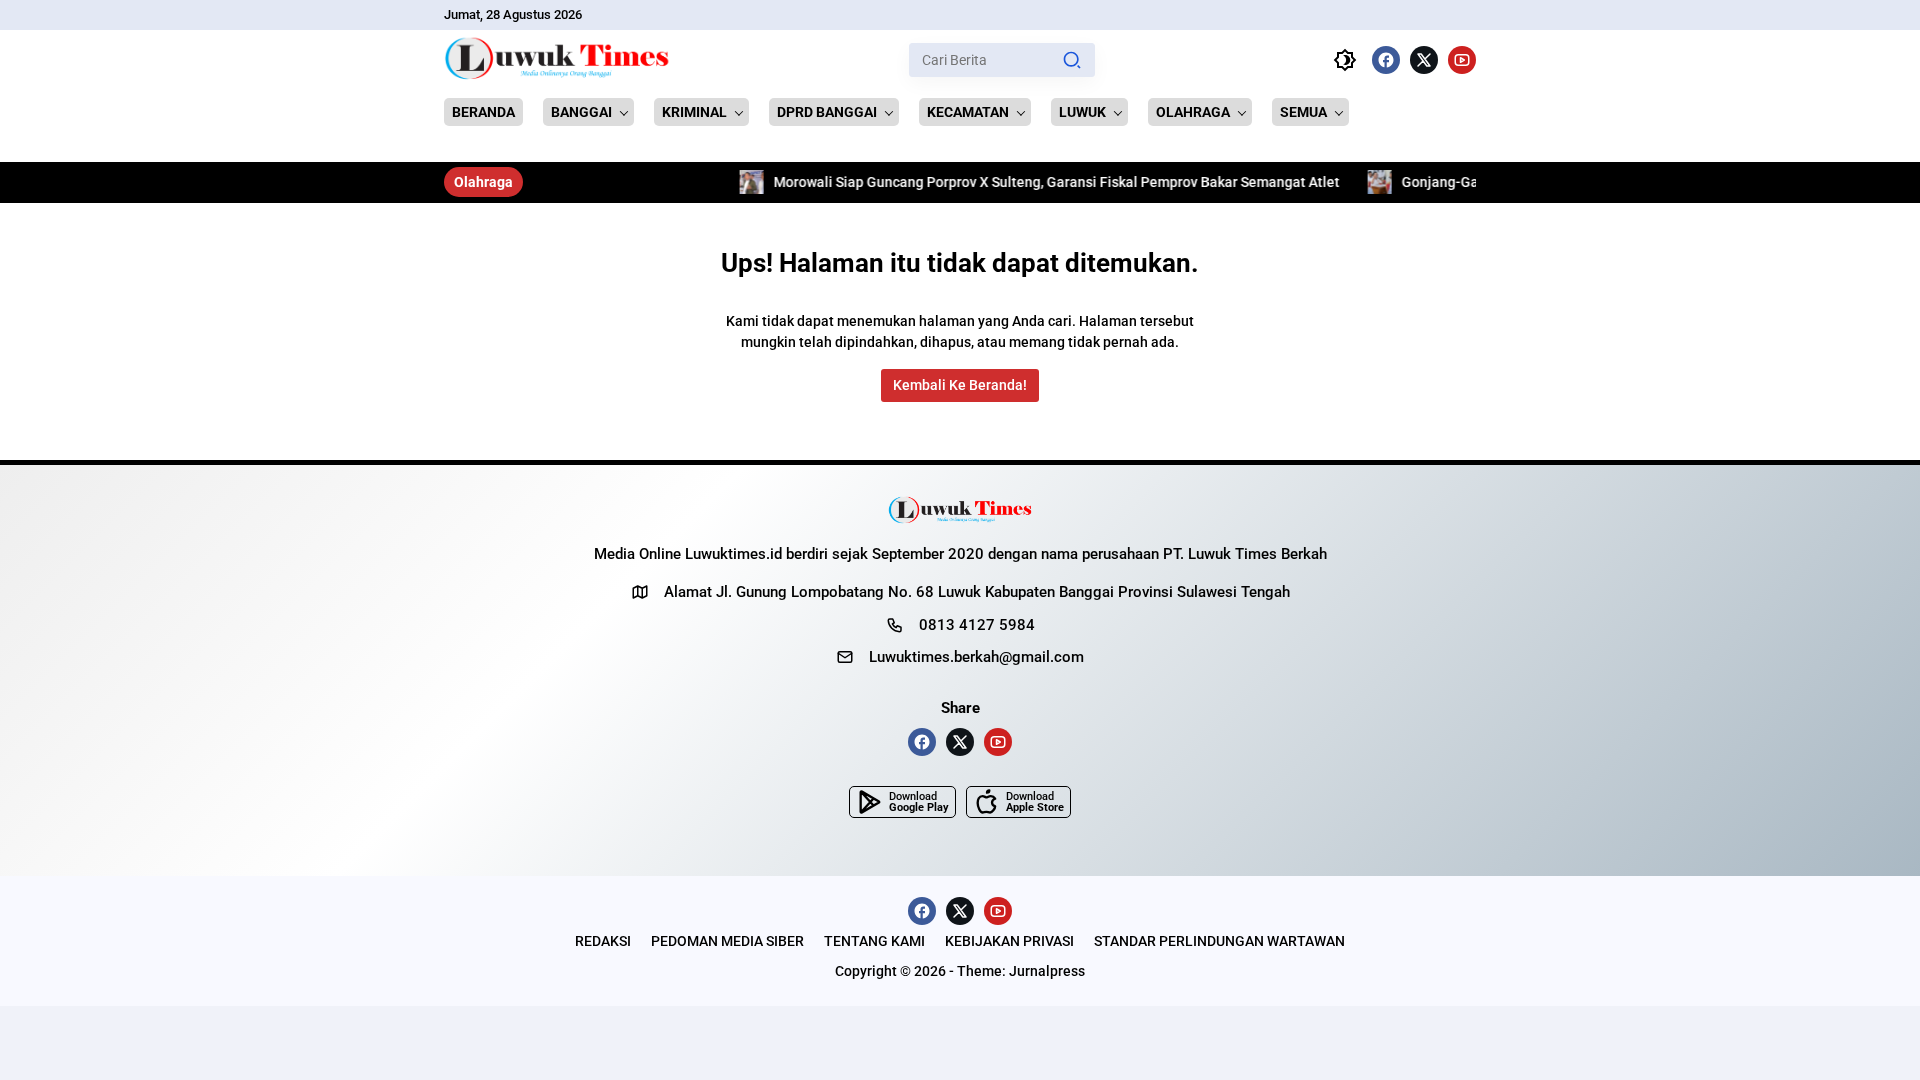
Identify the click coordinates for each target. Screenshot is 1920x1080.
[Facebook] (1386, 60)
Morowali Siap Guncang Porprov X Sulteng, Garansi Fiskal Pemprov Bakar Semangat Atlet (1004, 182)
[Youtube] (1462, 60)
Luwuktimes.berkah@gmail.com (976, 657)
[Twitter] (1424, 60)
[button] (1072, 60)
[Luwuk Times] (557, 60)
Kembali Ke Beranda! (960, 385)
